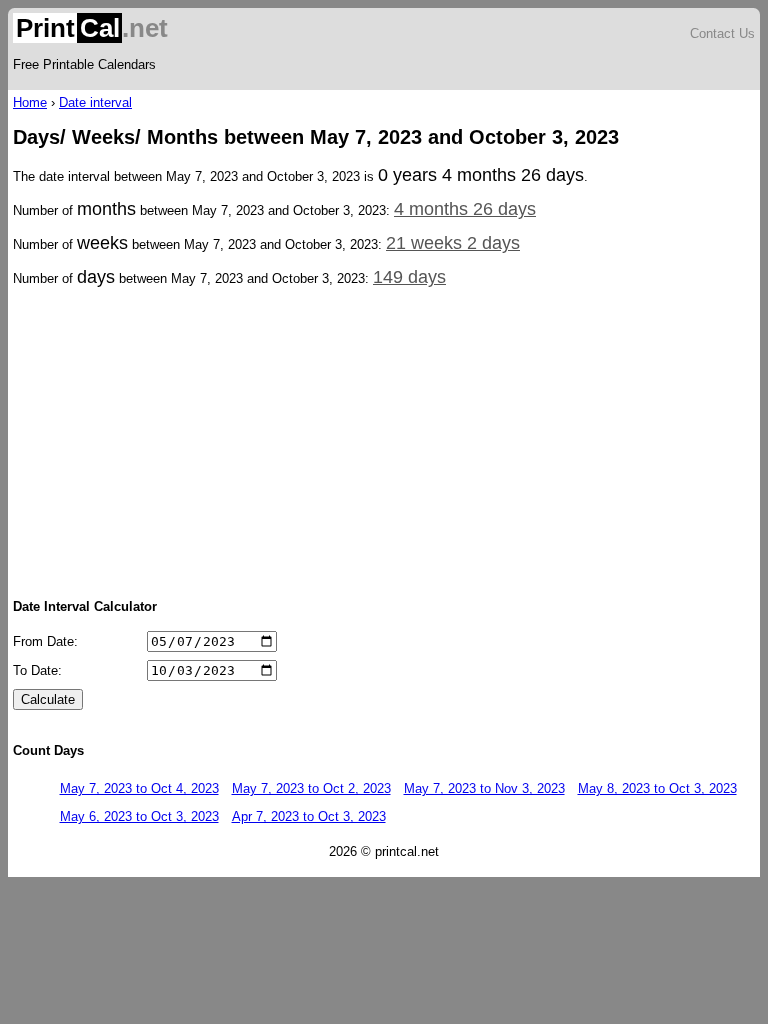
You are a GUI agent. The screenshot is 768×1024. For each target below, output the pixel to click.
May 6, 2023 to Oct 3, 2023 (139, 816)
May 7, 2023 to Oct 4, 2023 (139, 788)
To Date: (37, 670)
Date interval (95, 102)
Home (30, 102)
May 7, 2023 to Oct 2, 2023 (311, 788)
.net (92, 28)
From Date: (45, 641)
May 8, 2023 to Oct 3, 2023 (657, 788)
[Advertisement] (384, 441)
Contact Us (722, 33)
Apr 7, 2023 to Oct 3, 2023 (309, 816)
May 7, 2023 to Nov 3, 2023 (484, 788)
